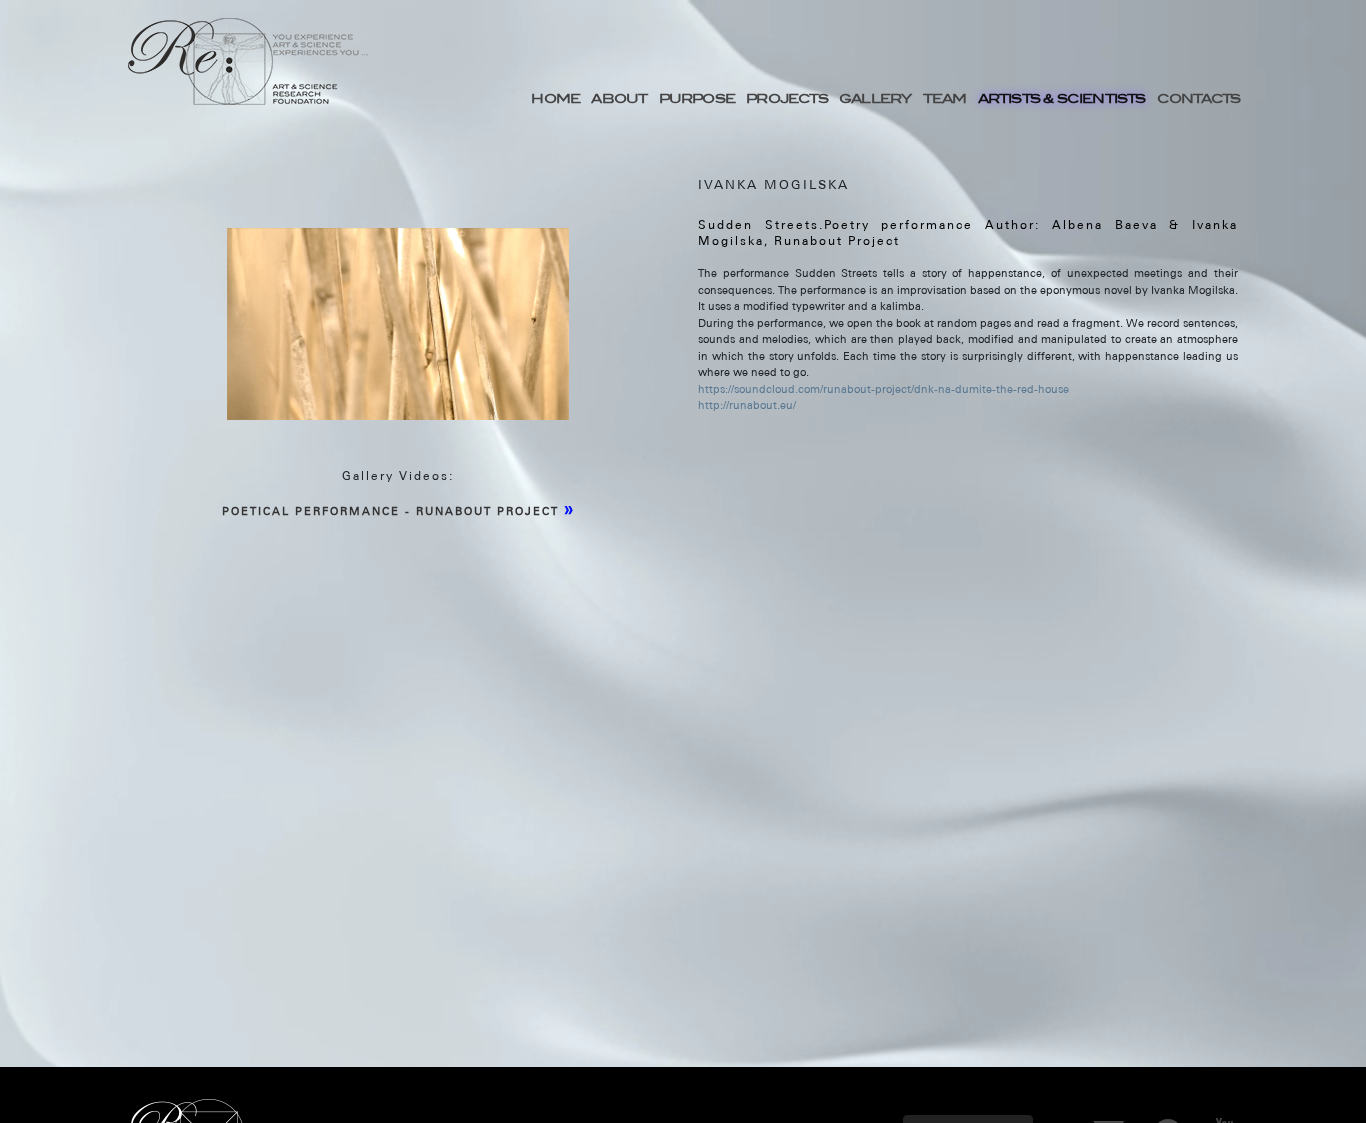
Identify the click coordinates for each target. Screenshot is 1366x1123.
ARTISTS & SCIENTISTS (1062, 98)
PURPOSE (697, 98)
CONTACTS (1199, 98)
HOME (555, 98)
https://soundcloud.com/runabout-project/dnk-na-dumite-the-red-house (883, 389)
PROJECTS (787, 98)
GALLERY (875, 98)
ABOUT (619, 98)
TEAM (945, 98)
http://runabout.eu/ (747, 405)
